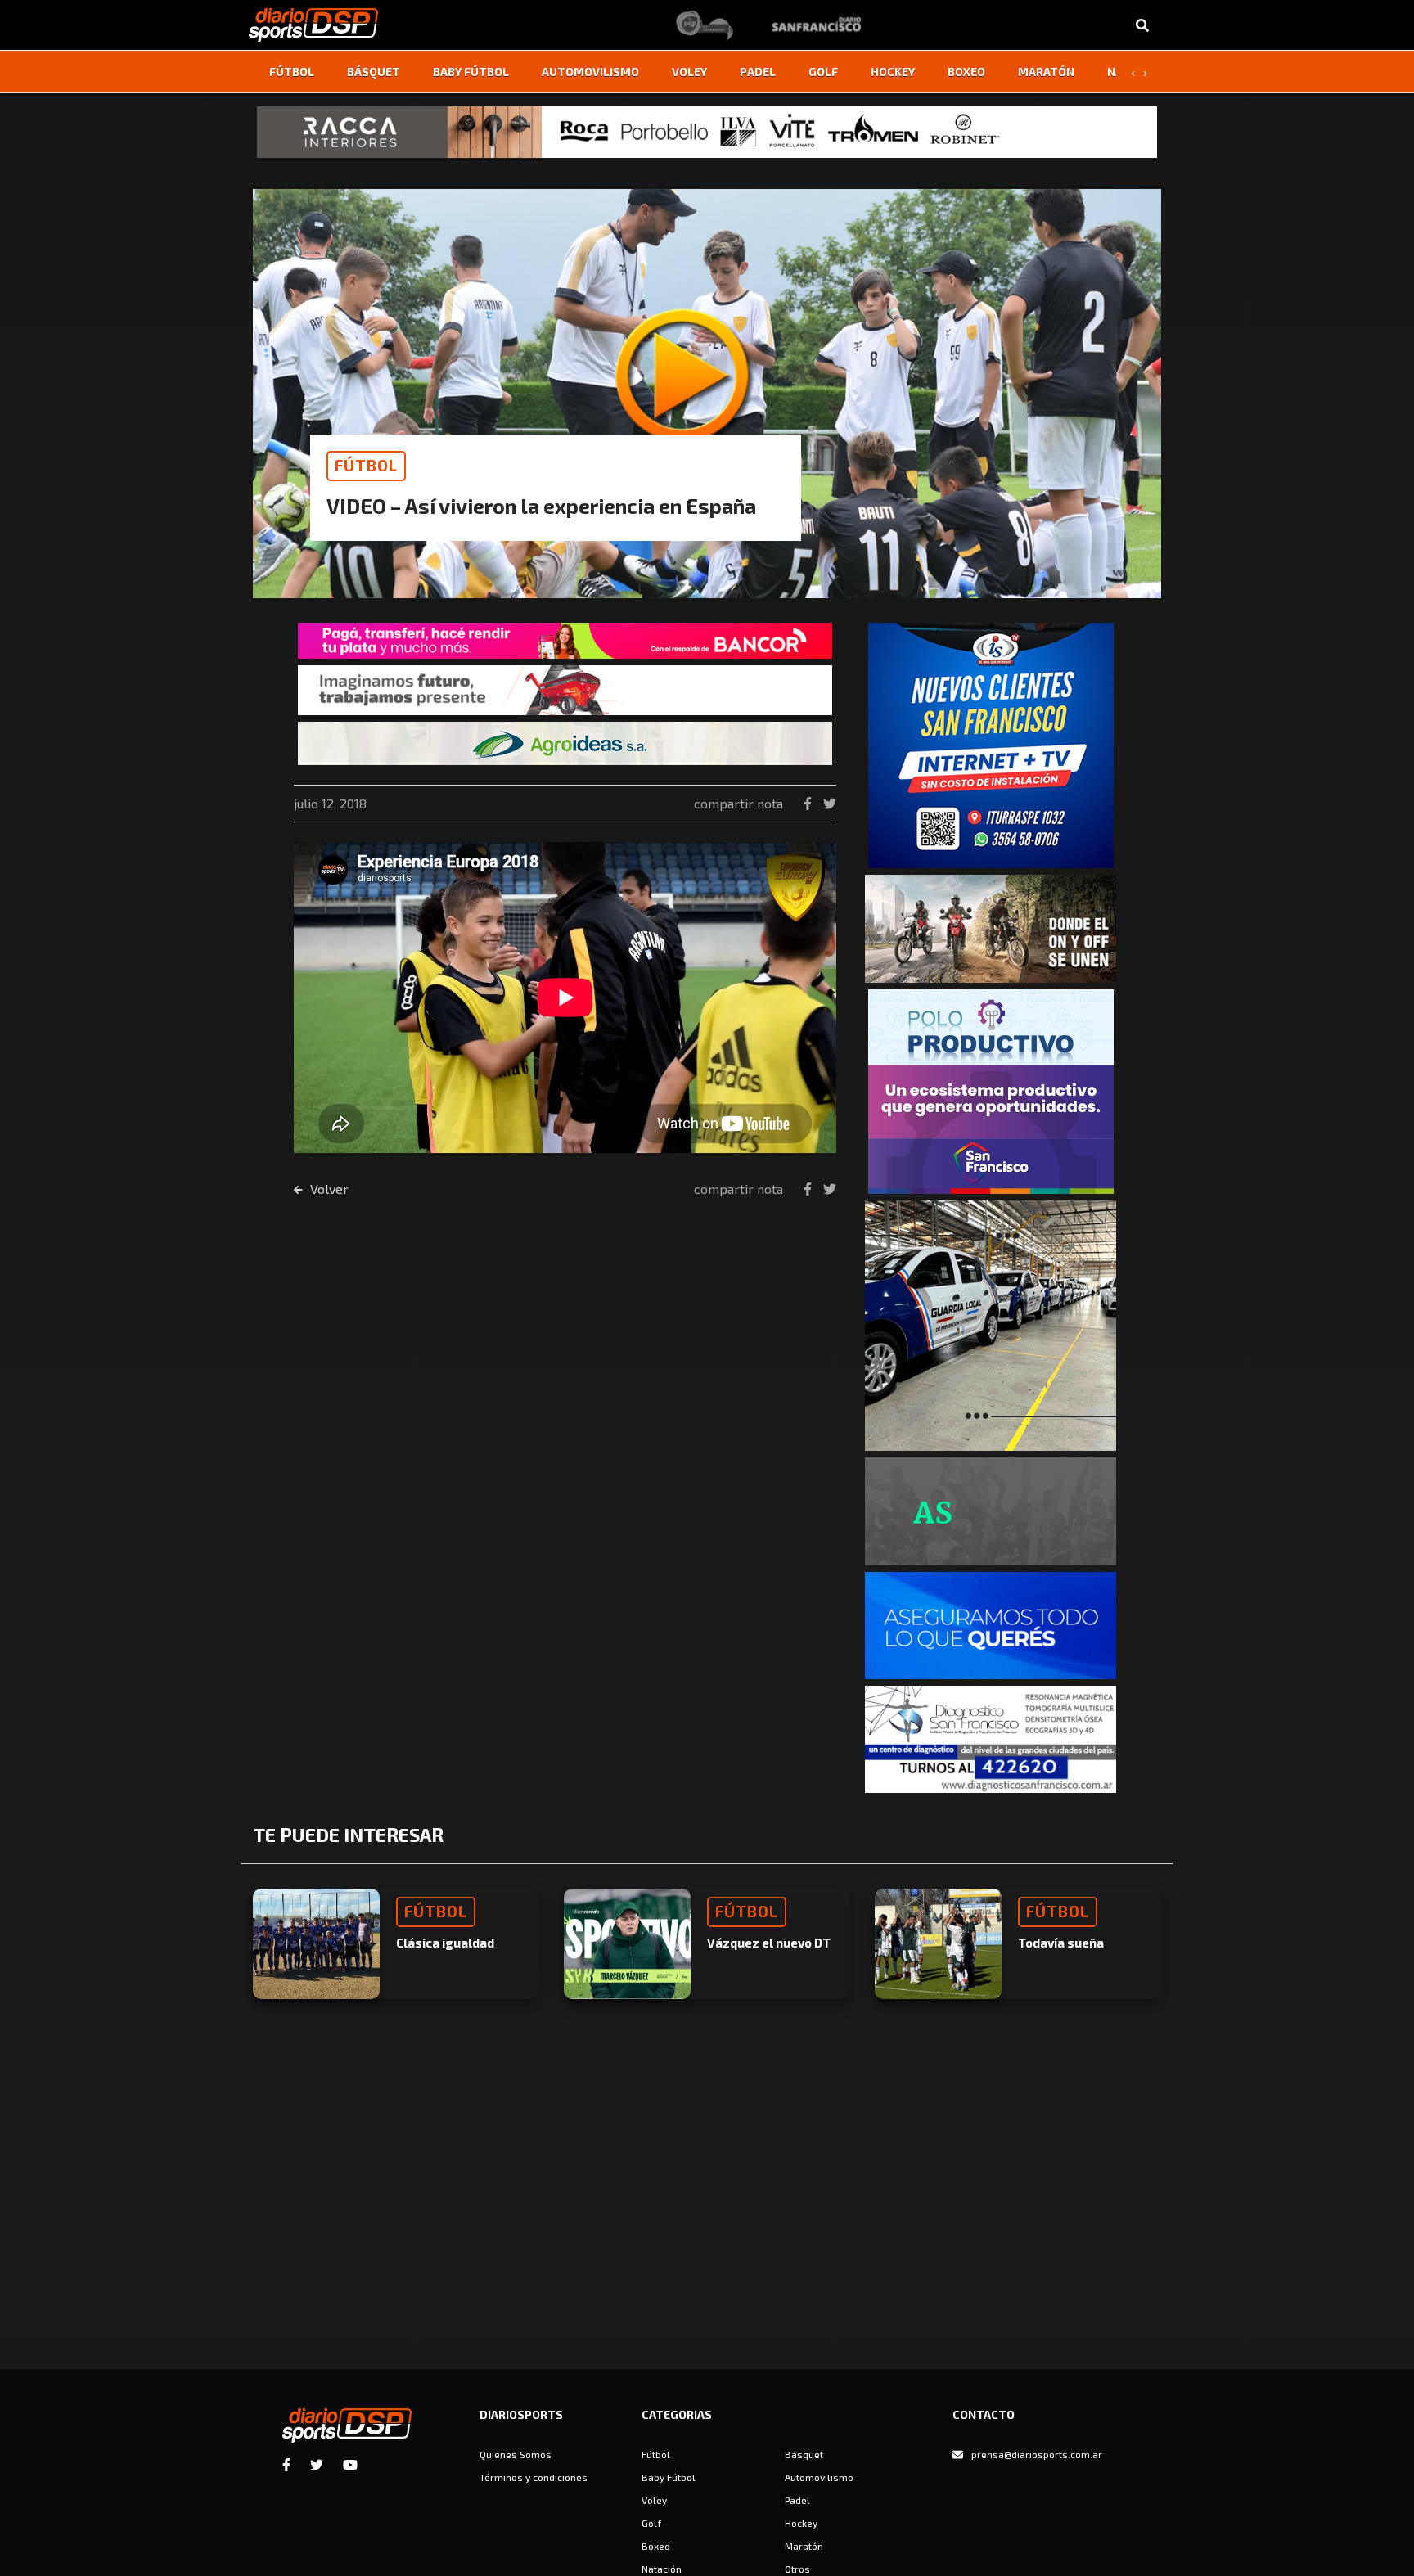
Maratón (1046, 72)
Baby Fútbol (471, 72)
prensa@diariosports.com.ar (1037, 2454)
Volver (328, 1189)
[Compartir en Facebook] (809, 803)
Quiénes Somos (516, 2454)
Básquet (374, 72)
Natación (662, 2569)
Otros (797, 2569)
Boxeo (966, 72)
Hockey (893, 72)
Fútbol (292, 72)
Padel (758, 72)
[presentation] (1133, 72)
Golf (823, 72)
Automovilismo (590, 72)
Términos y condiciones (534, 2477)
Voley (689, 72)
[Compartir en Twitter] (830, 803)
